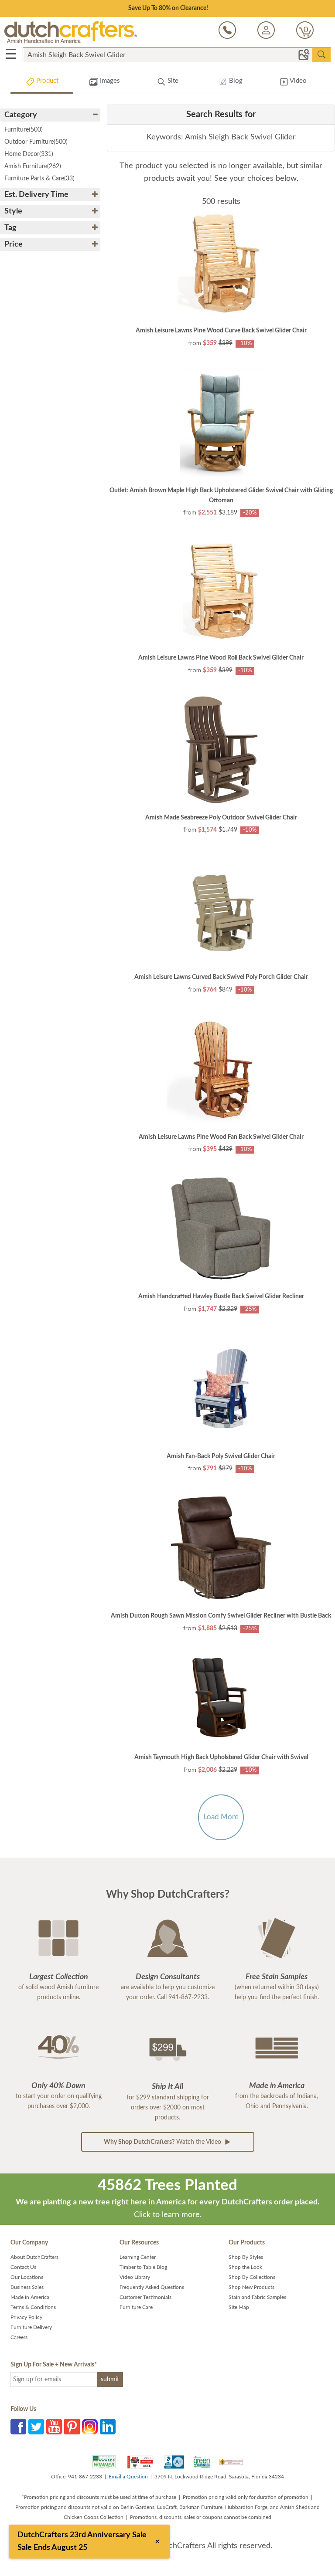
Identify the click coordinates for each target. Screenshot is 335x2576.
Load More (221, 1817)
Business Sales (27, 2287)
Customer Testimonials (145, 2297)
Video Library (135, 2277)
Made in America (30, 2297)
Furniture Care (136, 2307)
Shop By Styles (246, 2257)
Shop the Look (245, 2267)
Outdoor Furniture (36, 142)
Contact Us (23, 2267)
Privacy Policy (26, 2317)
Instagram (90, 2427)
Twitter (36, 2427)
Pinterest (72, 2427)
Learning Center (138, 2257)
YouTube (54, 2427)
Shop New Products (251, 2287)
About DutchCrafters (34, 2257)
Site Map (239, 2307)
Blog (235, 81)
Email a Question (128, 2477)
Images (109, 81)
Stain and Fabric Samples (257, 2297)
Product (46, 81)
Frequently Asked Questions (152, 2287)
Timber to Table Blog (143, 2267)
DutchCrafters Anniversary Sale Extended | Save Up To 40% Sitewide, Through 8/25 (168, 8)
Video (297, 81)
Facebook (18, 2427)
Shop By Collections (252, 2277)
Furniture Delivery (31, 2327)
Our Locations (27, 2277)
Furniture (24, 130)
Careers (19, 2337)
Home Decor (29, 154)
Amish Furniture (33, 166)
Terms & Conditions (33, 2307)
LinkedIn (108, 2427)
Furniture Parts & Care (39, 179)
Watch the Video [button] (163, 2142)
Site (172, 81)
